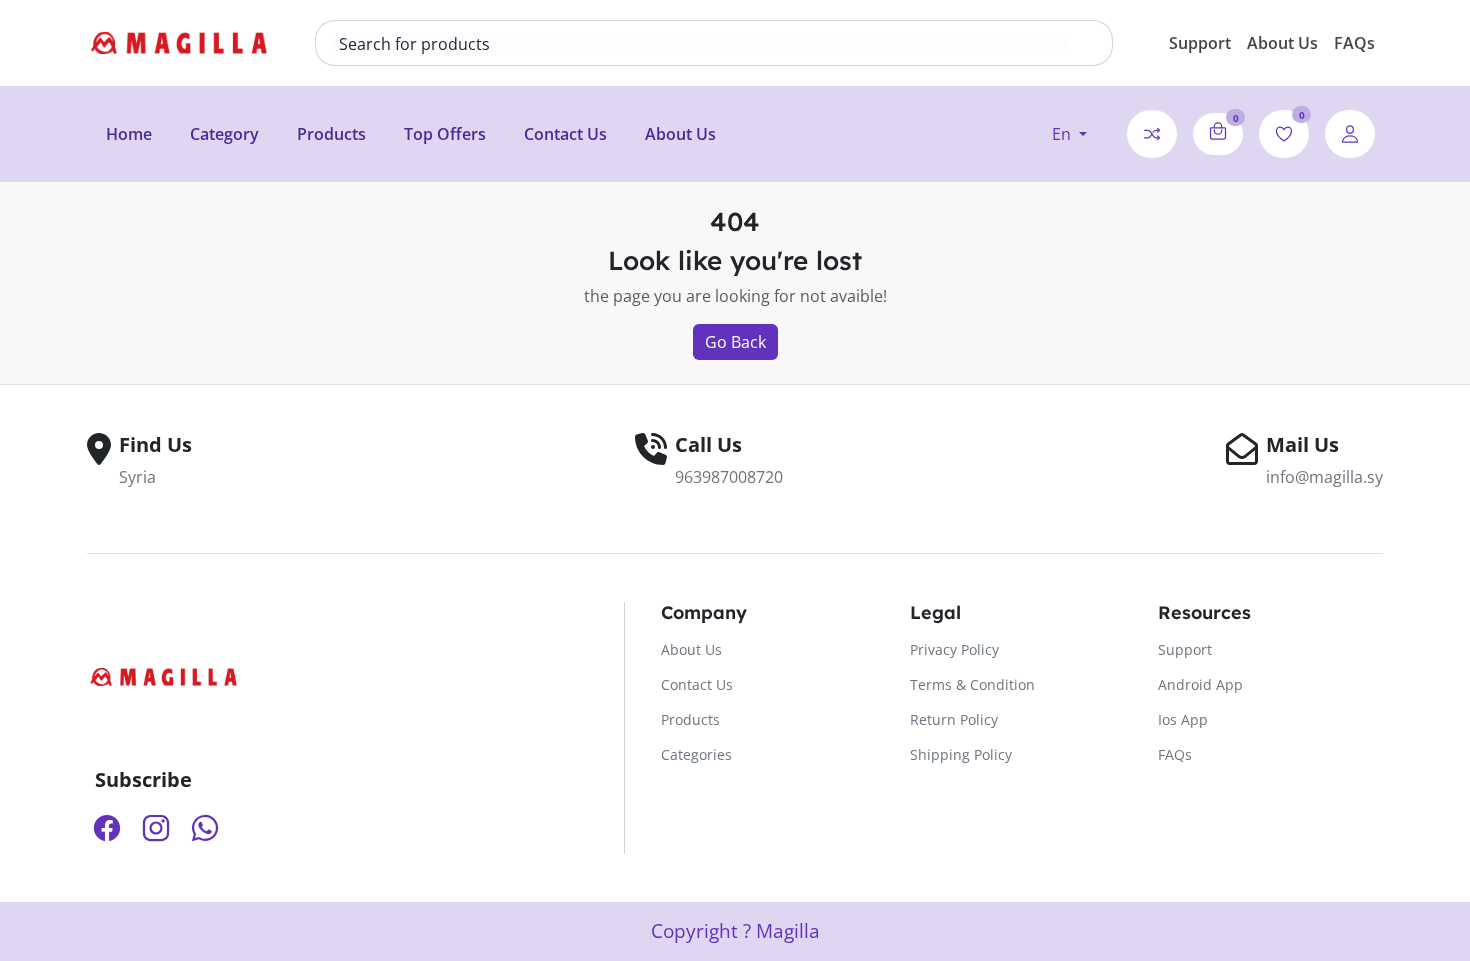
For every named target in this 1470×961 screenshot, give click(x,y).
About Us (1282, 43)
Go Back (735, 342)
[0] (1218, 131)
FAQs (1354, 43)
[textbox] (700, 44)
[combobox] (700, 44)
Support (1200, 43)
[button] (1069, 134)
